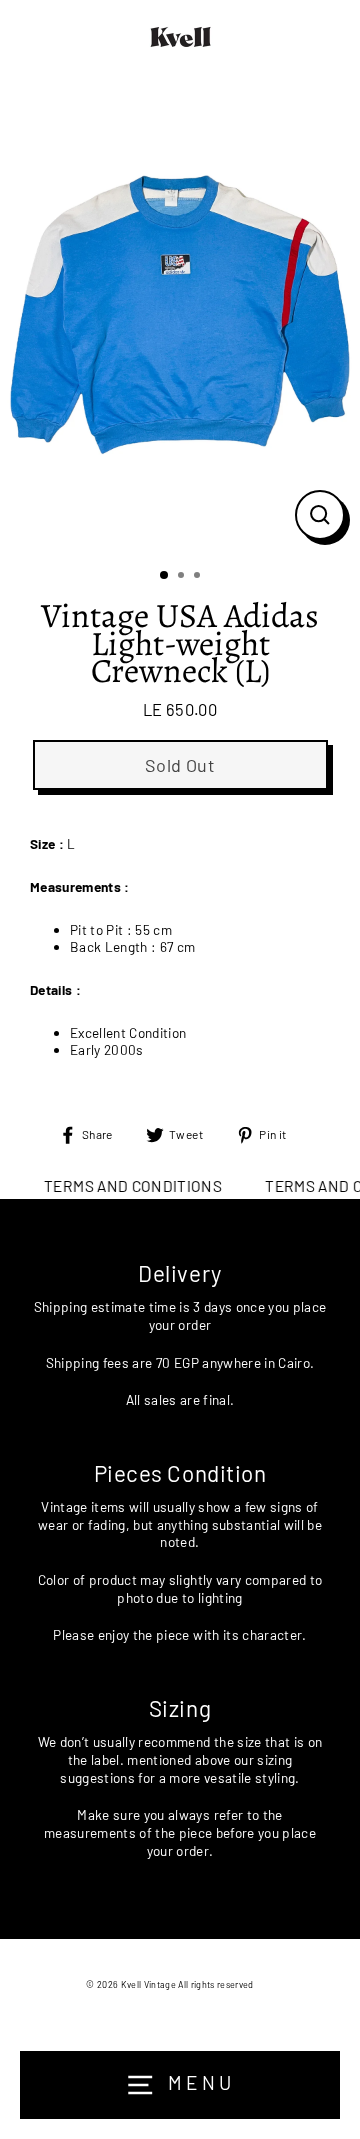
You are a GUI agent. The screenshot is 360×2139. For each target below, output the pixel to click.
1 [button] (165, 576)
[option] (180, 315)
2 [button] (183, 577)
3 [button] (199, 577)
